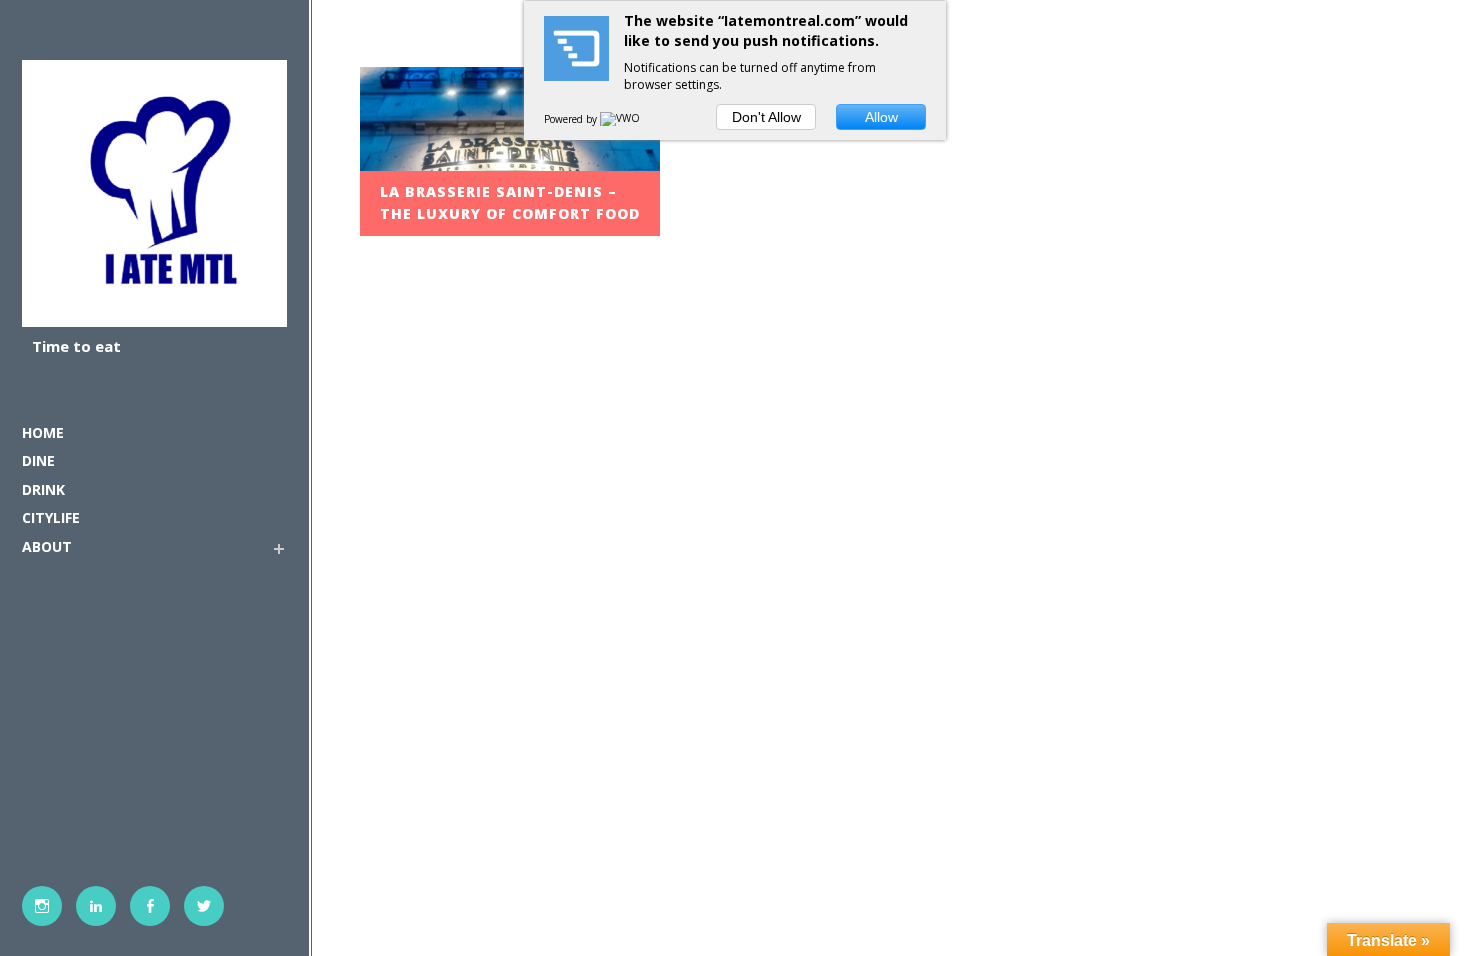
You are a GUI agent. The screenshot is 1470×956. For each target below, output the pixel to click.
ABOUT (47, 546)
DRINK (43, 489)
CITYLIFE (51, 517)
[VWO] (621, 119)
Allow (881, 117)
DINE (38, 460)
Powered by (572, 119)
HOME (43, 432)
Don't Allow (766, 117)
